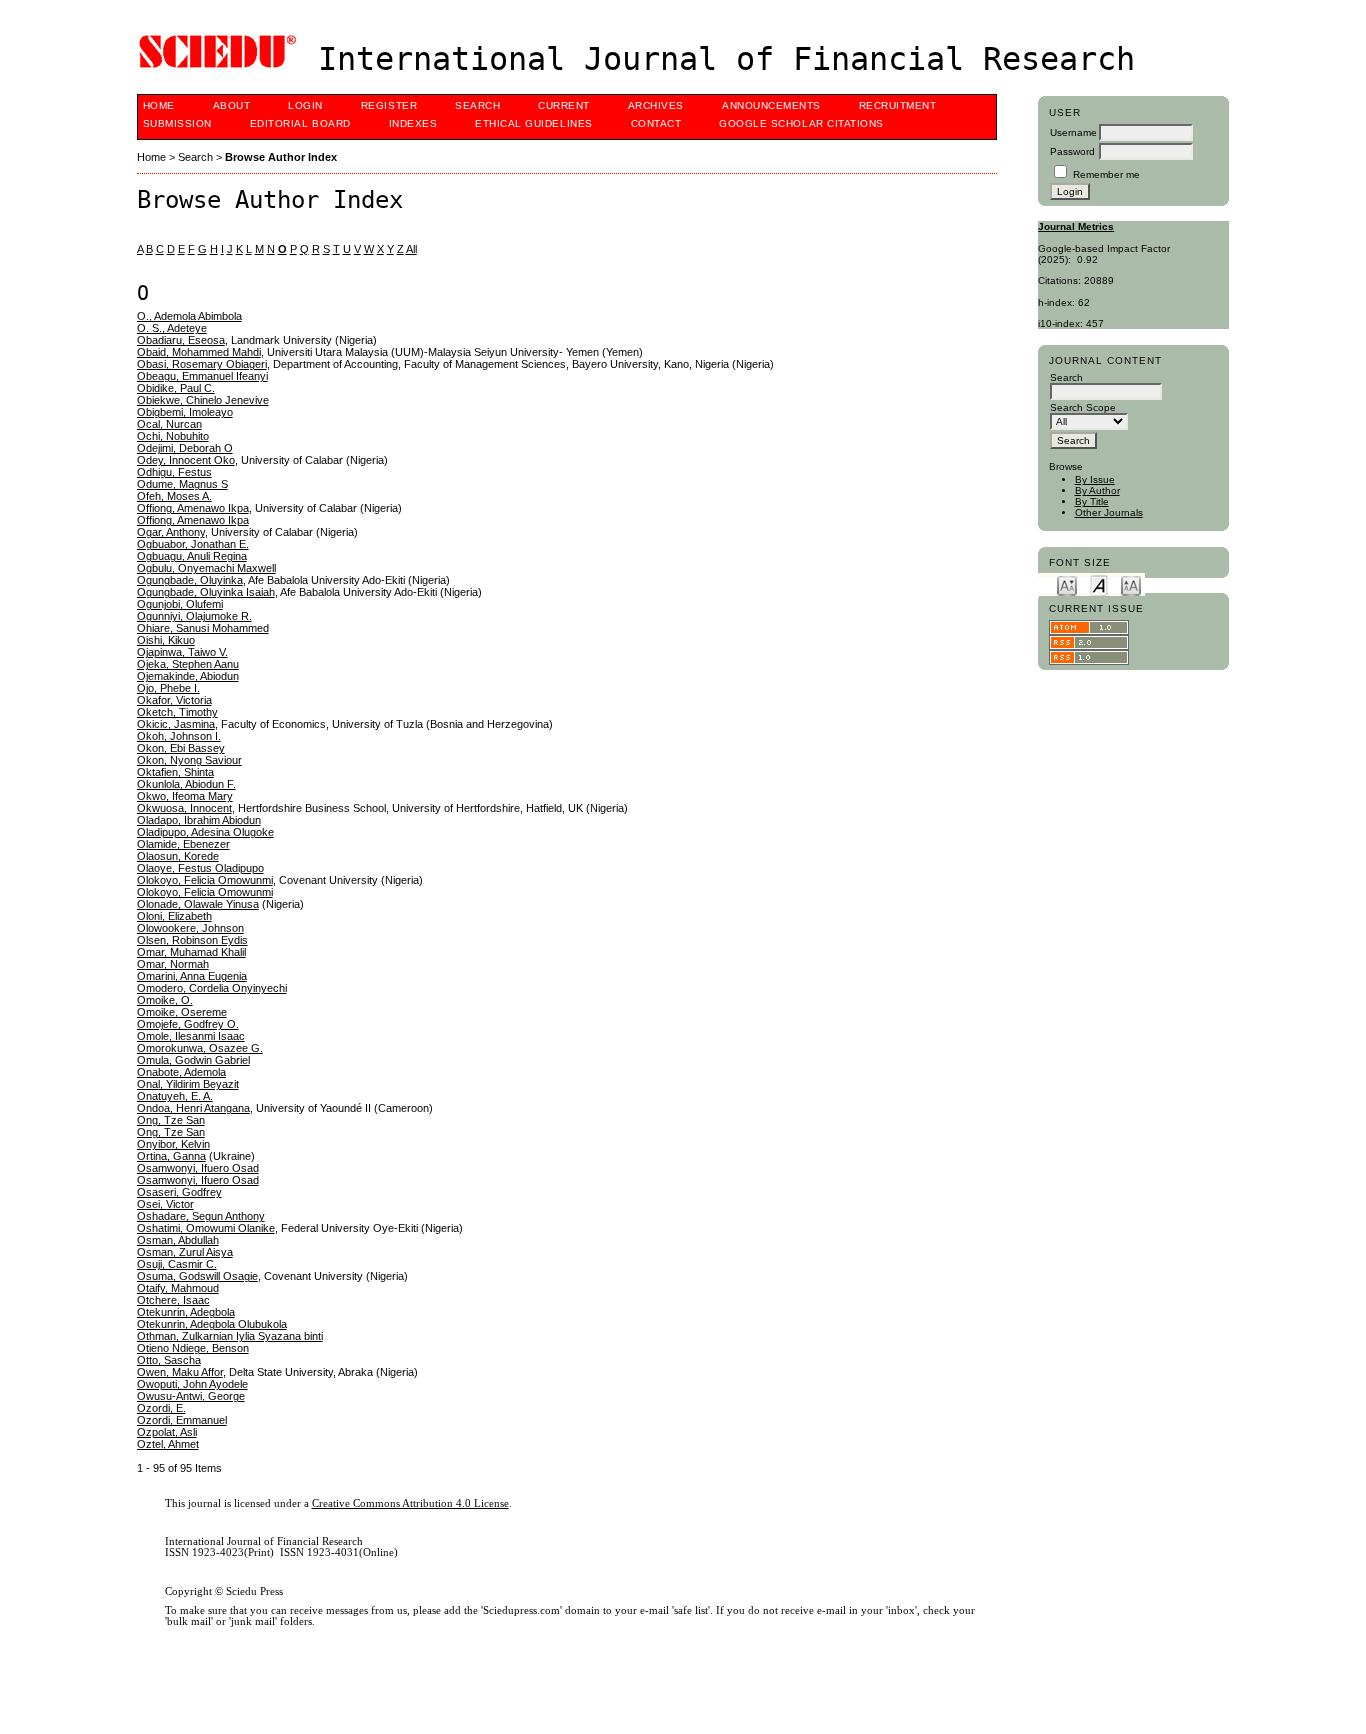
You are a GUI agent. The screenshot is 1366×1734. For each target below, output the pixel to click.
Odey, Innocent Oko (186, 460)
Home (159, 105)
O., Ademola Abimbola (189, 316)
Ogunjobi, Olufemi (180, 604)
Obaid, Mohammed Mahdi (199, 352)
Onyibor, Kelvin (173, 1144)
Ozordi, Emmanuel (182, 1420)
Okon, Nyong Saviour (189, 760)
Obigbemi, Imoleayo (185, 412)
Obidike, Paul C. (176, 388)
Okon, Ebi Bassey (181, 748)
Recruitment (898, 105)
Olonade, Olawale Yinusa (198, 904)
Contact (656, 123)
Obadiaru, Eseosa (181, 340)
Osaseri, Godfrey (179, 1192)
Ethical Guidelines (533, 123)
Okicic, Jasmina (176, 724)
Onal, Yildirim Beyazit (188, 1084)
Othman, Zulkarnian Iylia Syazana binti (230, 1336)
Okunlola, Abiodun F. (186, 784)
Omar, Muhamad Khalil (191, 952)
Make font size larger (1131, 584)
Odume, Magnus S (182, 484)
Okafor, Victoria (174, 700)
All (411, 249)
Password (1072, 151)
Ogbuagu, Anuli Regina (192, 556)
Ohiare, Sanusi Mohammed (203, 628)
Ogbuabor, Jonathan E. (193, 544)
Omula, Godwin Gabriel (193, 1060)
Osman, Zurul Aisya (185, 1252)
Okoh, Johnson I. (179, 736)
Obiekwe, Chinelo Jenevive (203, 400)
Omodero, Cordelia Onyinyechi (212, 988)
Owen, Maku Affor (180, 1372)
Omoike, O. (165, 1000)
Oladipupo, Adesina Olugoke (205, 832)
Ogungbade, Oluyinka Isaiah (206, 592)
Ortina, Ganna (171, 1156)
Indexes (413, 123)
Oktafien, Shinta (175, 772)
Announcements (771, 105)
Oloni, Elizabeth (174, 916)
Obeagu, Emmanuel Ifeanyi (202, 376)
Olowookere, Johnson (190, 928)
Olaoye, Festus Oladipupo (200, 868)
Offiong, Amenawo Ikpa (193, 508)
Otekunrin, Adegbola (186, 1312)
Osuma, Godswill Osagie (197, 1276)
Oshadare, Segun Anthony (201, 1216)
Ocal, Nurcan (169, 424)
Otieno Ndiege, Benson (193, 1348)
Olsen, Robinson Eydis (192, 940)
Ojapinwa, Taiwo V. (182, 652)
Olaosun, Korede (178, 856)
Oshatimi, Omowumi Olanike (206, 1228)
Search (477, 105)
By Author (1097, 490)
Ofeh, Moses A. (174, 496)
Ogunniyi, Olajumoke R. (194, 616)
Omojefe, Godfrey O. (188, 1024)
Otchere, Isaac (173, 1300)
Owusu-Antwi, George (191, 1396)
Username (1073, 132)
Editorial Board (300, 123)
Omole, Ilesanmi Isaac (191, 1036)
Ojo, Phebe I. (168, 688)
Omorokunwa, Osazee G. (200, 1048)
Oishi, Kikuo (166, 640)
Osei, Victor (165, 1204)
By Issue (1095, 479)
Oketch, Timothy (177, 712)
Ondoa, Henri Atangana (193, 1108)
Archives (656, 105)
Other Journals (1109, 512)
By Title (1092, 501)
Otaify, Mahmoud (178, 1288)
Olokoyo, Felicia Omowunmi (205, 880)
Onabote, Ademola (181, 1072)
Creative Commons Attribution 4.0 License (410, 1503)
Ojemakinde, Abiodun (188, 676)
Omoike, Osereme (182, 1012)
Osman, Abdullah (178, 1240)
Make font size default (1099, 584)
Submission (177, 123)
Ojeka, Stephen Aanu (188, 664)
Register (389, 105)
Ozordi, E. (161, 1408)
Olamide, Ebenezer (183, 844)
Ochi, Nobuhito (173, 436)
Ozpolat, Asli (167, 1432)
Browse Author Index (281, 157)
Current (564, 105)
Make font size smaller (1067, 584)
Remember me (1106, 174)
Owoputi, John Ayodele (192, 1384)
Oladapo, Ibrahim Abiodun (199, 820)
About (232, 105)
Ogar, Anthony (171, 532)
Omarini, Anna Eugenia (192, 976)
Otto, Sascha (169, 1360)
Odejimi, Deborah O (185, 448)
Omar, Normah (173, 964)
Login (305, 105)
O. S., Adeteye (172, 328)
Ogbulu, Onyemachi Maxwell (206, 568)
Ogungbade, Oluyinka (190, 580)
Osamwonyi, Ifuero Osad (198, 1168)
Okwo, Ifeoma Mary (185, 796)
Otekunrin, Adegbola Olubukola (212, 1324)
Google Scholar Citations (801, 123)
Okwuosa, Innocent (184, 808)
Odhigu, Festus (174, 472)
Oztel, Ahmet (168, 1444)
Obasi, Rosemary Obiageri (202, 364)
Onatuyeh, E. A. (175, 1096)
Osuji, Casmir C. (177, 1264)
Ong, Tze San (171, 1120)
